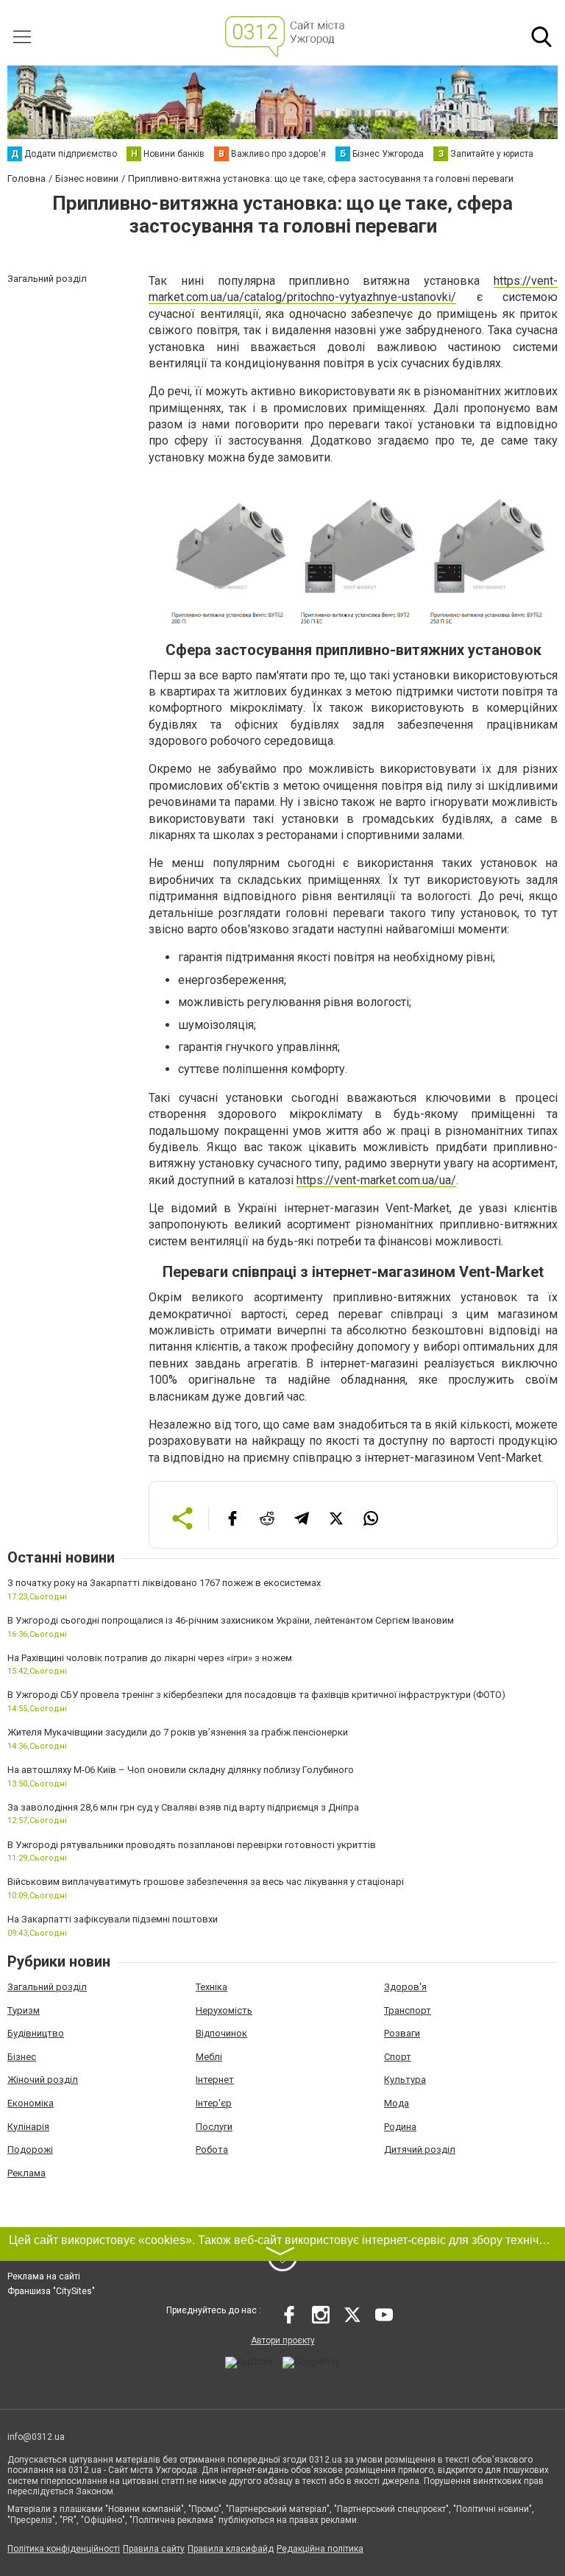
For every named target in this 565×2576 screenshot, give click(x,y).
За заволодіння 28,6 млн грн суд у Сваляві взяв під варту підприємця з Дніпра (183, 1807)
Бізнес (22, 2057)
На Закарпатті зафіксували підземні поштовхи (113, 1919)
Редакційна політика (320, 2549)
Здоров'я (405, 1987)
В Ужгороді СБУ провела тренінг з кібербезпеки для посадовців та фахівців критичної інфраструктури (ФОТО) (256, 1695)
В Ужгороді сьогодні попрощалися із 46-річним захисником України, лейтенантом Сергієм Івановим (231, 1620)
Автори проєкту (283, 2340)
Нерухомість (224, 2010)
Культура (405, 2080)
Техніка (212, 1987)
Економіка (31, 2103)
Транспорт (408, 2010)
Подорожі (30, 2149)
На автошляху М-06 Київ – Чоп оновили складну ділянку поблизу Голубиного (181, 1770)
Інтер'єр (214, 2103)
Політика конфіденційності (64, 2549)
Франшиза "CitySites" (51, 2291)
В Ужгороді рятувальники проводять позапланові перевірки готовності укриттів (192, 1845)
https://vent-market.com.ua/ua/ (376, 1180)
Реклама (26, 2173)
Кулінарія (28, 2127)
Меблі (209, 2057)
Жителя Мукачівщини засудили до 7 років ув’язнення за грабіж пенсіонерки (178, 1732)
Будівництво (36, 2033)
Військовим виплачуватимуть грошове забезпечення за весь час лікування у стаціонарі (206, 1882)
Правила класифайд (231, 2549)
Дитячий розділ (420, 2149)
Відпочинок (221, 2033)
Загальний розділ (47, 1987)
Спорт (398, 2057)
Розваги (402, 2033)
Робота (212, 2149)
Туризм (24, 2010)
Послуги (214, 2127)
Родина (400, 2127)
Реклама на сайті (44, 2276)
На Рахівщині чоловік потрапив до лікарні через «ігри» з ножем (150, 1658)
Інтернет (215, 2080)
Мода (397, 2103)
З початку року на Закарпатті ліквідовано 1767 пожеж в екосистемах (164, 1583)
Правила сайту (154, 2549)
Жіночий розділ (43, 2080)
